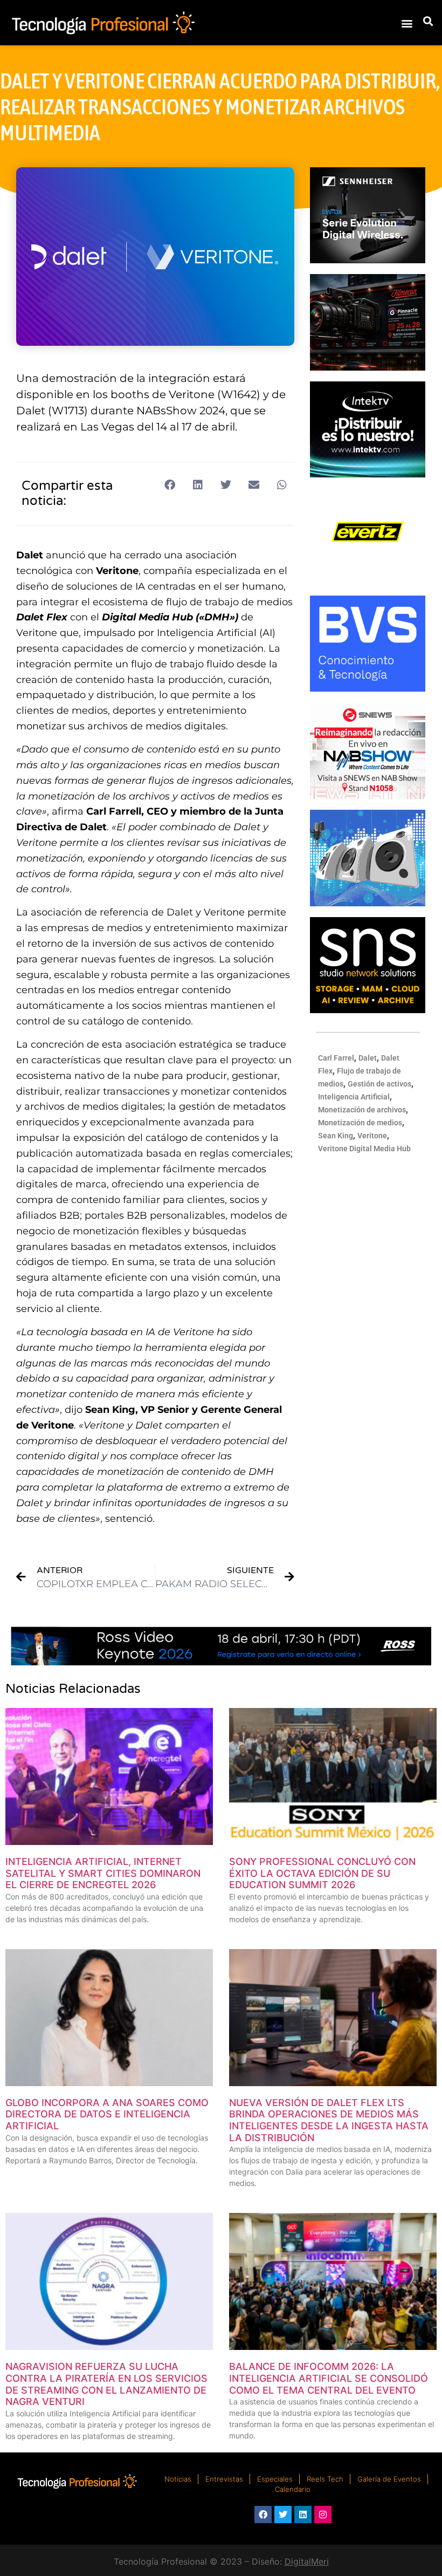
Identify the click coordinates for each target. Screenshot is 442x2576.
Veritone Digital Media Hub (364, 1149)
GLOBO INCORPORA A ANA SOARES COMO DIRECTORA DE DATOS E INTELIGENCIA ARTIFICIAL (107, 2114)
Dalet (368, 1058)
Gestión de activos (379, 1084)
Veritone (372, 1136)
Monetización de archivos (362, 1110)
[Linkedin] (303, 2514)
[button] (407, 23)
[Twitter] (283, 2514)
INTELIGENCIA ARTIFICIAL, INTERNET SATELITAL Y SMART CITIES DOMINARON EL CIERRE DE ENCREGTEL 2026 (103, 1873)
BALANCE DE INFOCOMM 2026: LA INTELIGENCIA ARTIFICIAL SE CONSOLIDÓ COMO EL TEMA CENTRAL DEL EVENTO (329, 2378)
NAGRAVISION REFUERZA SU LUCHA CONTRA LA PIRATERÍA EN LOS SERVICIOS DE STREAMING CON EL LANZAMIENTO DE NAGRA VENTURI (106, 2384)
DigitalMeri (307, 2561)
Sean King (336, 1136)
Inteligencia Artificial (354, 1097)
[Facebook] (263, 2514)
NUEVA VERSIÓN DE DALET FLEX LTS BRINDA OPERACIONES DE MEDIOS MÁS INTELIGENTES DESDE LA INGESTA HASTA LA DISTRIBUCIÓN (329, 2120)
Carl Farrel (336, 1058)
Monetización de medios (360, 1123)
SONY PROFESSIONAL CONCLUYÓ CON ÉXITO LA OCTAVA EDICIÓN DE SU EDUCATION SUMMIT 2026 (322, 1873)
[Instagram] (323, 2514)
